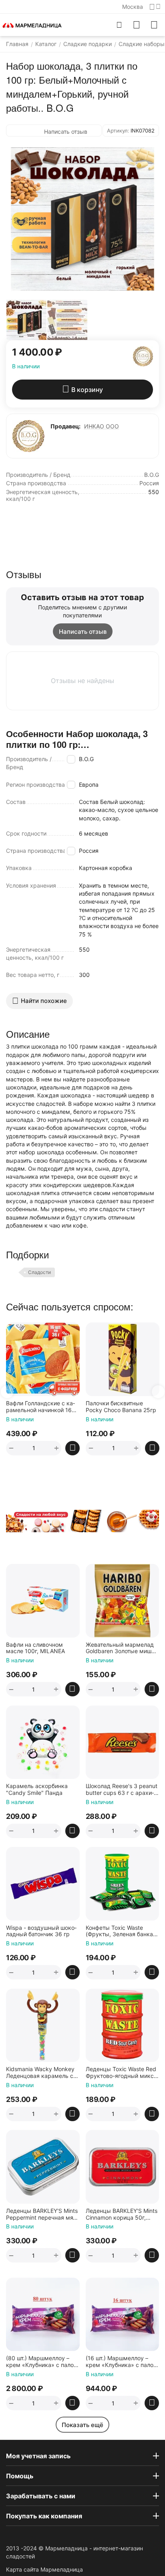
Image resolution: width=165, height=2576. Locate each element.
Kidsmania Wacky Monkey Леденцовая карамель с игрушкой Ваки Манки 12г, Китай (42, 2073)
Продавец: (65, 426)
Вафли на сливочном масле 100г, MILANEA (35, 1648)
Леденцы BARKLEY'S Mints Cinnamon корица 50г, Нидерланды (122, 2214)
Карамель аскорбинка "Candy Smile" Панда (37, 1789)
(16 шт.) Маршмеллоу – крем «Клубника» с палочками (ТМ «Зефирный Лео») (122, 2362)
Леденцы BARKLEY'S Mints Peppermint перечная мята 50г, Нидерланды (42, 2214)
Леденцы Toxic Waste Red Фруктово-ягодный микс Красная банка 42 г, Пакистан (121, 2073)
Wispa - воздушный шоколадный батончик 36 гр (41, 1931)
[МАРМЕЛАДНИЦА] (32, 25)
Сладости (39, 1272)
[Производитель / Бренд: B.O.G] (143, 356)
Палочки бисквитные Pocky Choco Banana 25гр (85, 1407)
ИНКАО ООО (102, 426)
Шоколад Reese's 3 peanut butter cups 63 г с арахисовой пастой (122, 1790)
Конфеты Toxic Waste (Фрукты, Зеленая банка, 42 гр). (120, 1931)
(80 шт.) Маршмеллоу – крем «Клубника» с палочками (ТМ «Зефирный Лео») (42, 2362)
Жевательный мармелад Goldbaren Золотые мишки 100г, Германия (122, 1648)
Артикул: (118, 131)
